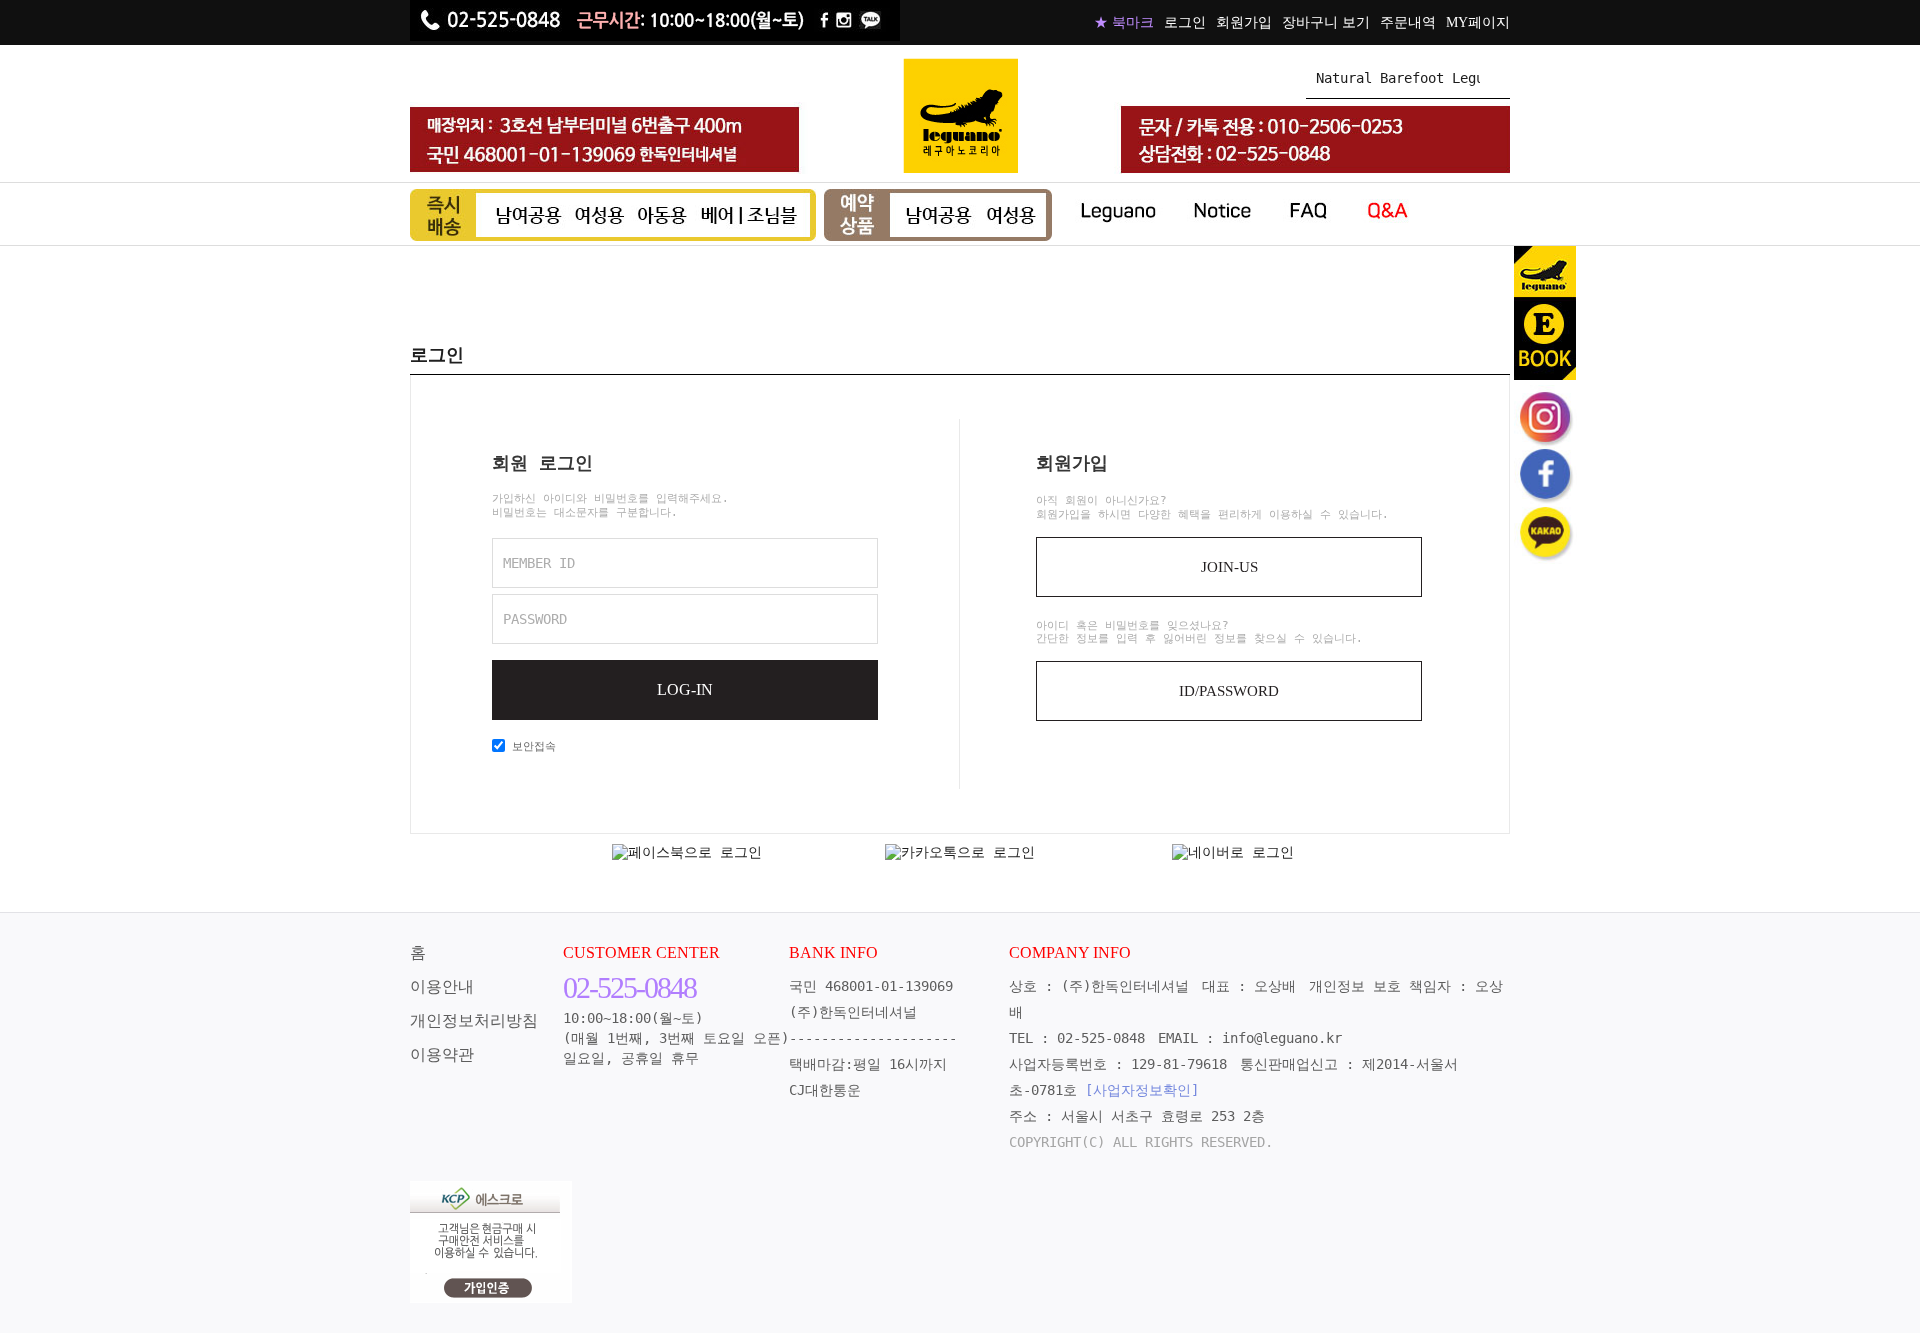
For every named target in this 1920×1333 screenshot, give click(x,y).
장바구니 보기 (1326, 22)
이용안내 (442, 986)
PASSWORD (535, 619)
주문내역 (1408, 22)
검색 (1495, 78)
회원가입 (1244, 22)
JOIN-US (1229, 567)
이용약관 (442, 1054)
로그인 (1185, 22)
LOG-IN (685, 689)
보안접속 (530, 746)
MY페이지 (1478, 22)
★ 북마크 (1124, 22)
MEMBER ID (539, 563)
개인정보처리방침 (474, 1020)
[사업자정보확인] (1142, 1090)
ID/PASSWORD (1229, 691)
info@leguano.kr (1282, 1038)
